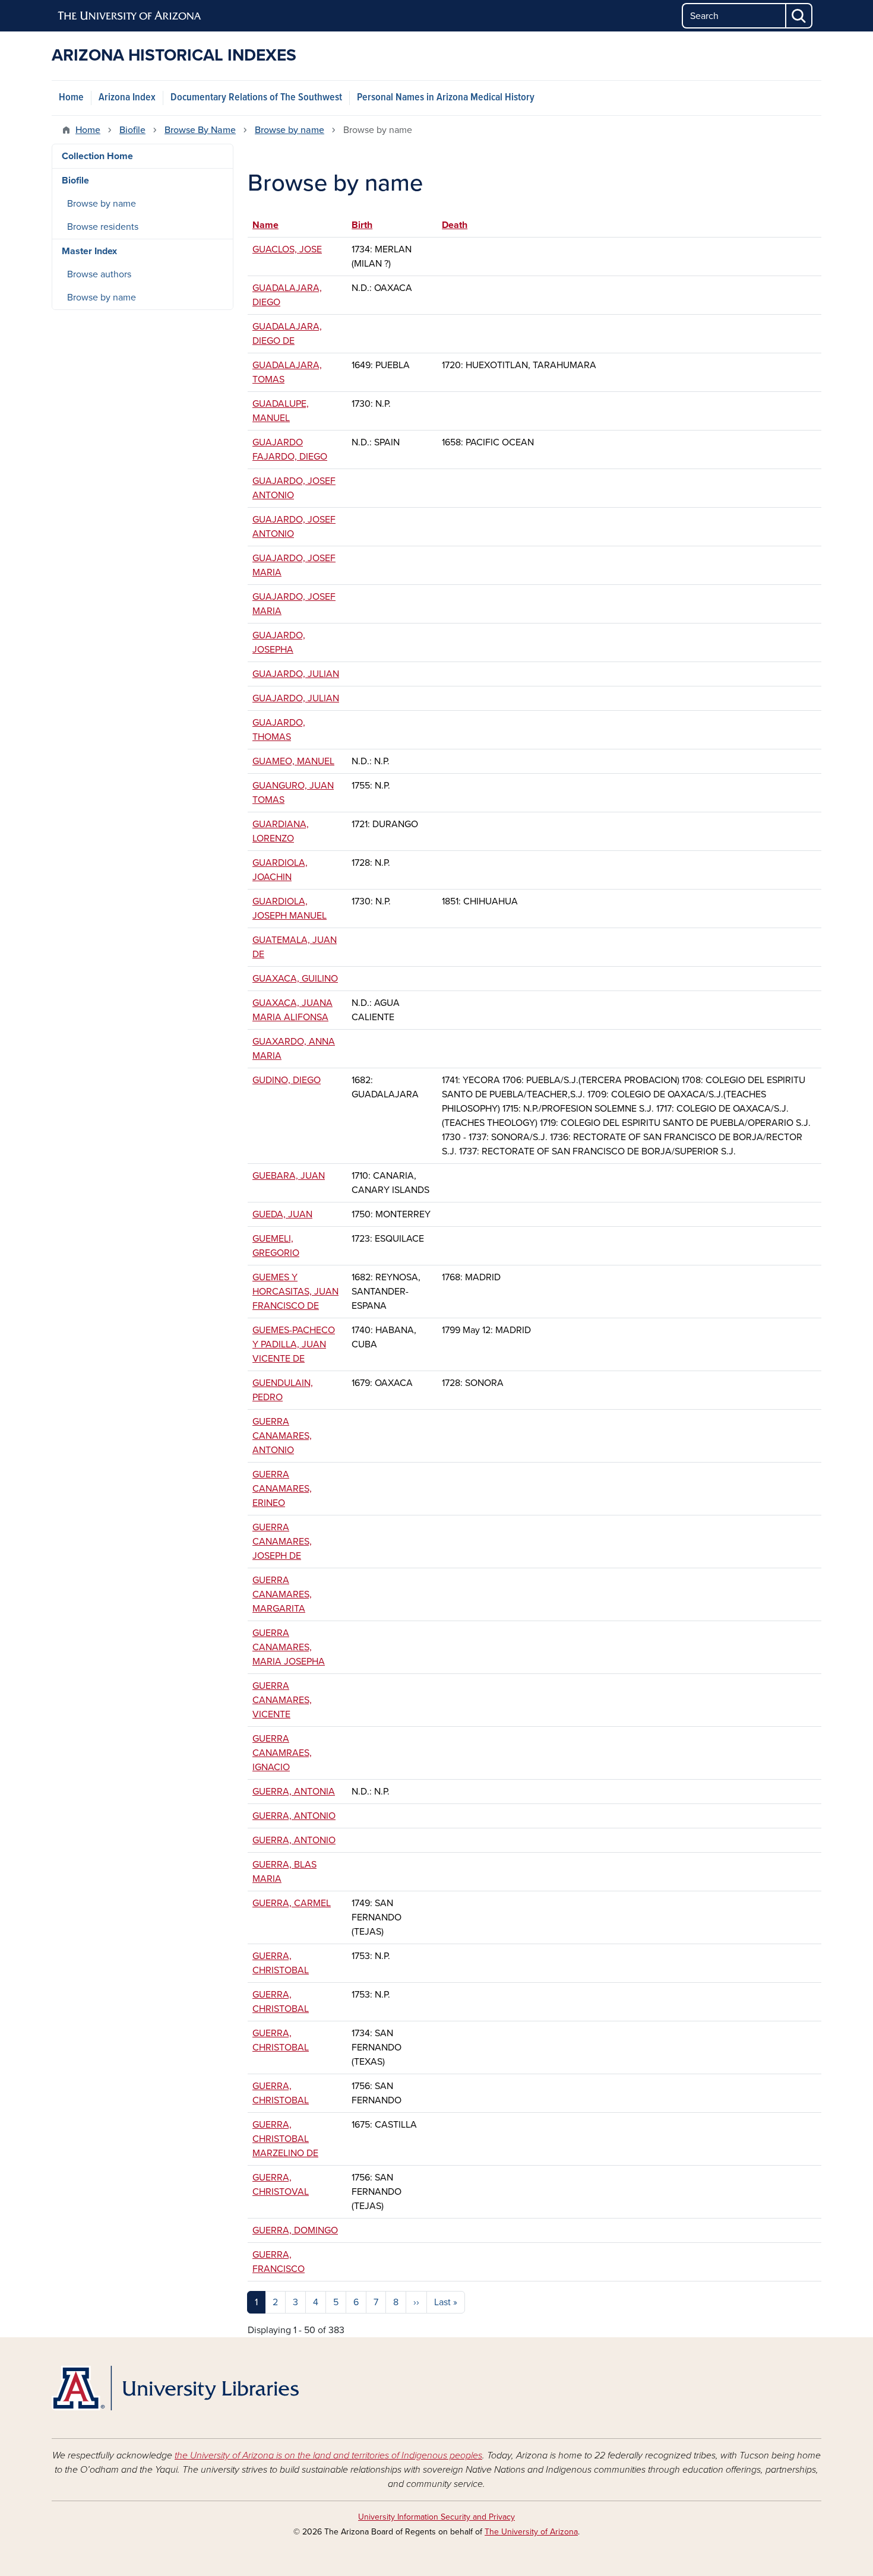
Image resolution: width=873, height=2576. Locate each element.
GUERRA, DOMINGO (295, 2230)
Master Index (89, 251)
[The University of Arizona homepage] (130, 16)
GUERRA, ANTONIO (294, 1816)
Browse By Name (200, 130)
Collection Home (97, 156)
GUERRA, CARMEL (292, 1903)
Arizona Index (127, 98)
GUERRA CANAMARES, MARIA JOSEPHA (289, 1647)
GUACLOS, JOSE (287, 249)
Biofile (132, 130)
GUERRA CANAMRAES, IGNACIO (282, 1753)
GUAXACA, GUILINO (295, 979)
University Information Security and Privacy (436, 2517)
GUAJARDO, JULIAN (296, 674)
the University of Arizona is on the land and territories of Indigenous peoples (328, 2455)
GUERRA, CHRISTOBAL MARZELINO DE (285, 2139)
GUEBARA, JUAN (289, 1176)
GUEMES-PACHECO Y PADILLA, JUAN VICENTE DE (294, 1344)
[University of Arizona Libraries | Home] (175, 2388)
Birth (362, 225)
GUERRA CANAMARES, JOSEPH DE (282, 1542)
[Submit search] (799, 16)
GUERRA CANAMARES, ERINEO (282, 1489)
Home (71, 98)
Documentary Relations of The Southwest (256, 98)
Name (271, 225)
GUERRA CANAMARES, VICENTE (282, 1700)
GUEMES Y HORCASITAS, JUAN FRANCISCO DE (295, 1292)
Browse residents (103, 227)
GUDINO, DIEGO (287, 1080)
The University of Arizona (531, 2532)
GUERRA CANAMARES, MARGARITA (282, 1594)
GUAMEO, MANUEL (293, 761)
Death (455, 225)
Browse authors (99, 274)
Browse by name (290, 130)
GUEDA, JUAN (282, 1214)
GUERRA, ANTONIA (294, 1792)
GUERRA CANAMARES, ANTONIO (282, 1436)
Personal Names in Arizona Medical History (446, 98)
